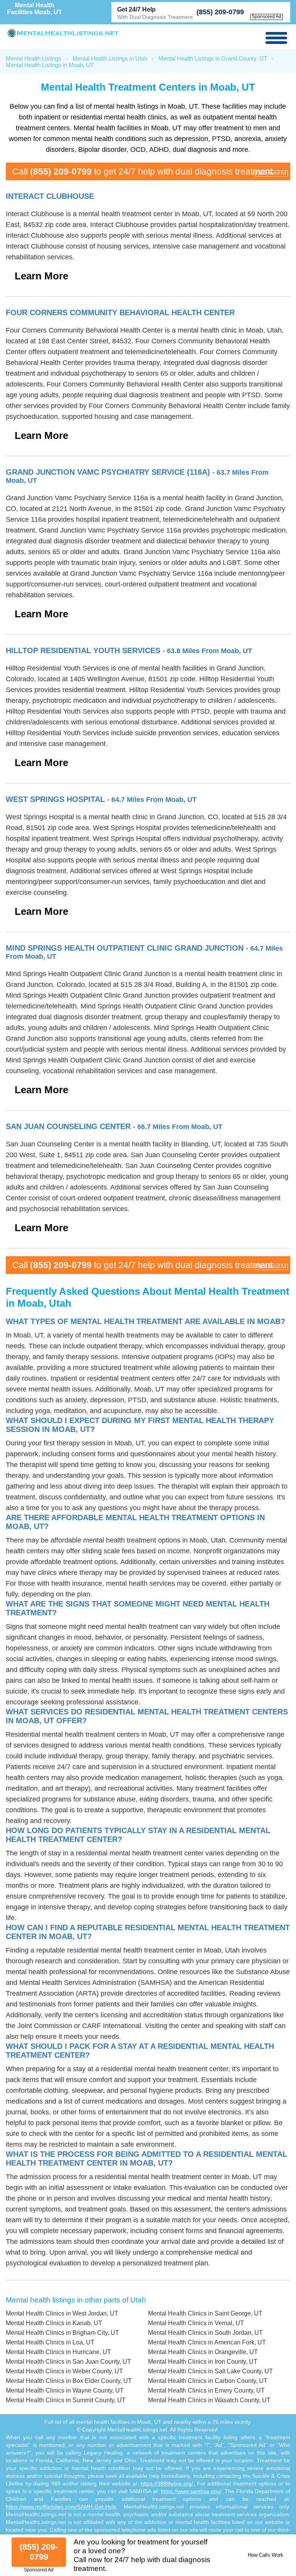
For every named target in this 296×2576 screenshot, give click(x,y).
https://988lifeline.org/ (167, 2484)
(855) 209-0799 (220, 12)
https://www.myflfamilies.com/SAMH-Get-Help (61, 2507)
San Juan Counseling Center (114, 1126)
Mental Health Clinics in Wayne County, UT (65, 2390)
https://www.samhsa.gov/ (191, 2491)
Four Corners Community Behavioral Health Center (120, 313)
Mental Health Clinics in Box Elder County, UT (69, 2381)
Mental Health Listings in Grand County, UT (213, 58)
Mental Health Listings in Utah (110, 58)
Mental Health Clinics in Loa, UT (50, 2342)
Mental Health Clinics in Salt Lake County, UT (210, 2371)
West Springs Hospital (101, 799)
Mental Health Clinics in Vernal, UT (196, 2323)
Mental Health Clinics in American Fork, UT (207, 2342)
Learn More (41, 276)
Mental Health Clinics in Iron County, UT (203, 2362)
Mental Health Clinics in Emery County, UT (206, 2390)
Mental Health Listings (34, 58)
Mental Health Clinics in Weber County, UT (64, 2371)
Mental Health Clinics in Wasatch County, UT (209, 2400)
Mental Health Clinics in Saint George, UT (205, 2313)
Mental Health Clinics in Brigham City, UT (62, 2333)
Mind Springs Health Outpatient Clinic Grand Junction (144, 952)
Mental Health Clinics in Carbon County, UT (208, 2381)
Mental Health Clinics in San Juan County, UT (68, 2362)
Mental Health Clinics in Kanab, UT (54, 2323)
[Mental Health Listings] (63, 36)
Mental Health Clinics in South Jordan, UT (205, 2333)
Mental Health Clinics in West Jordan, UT (62, 2313)
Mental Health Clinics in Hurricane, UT (58, 2352)
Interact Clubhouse (50, 196)
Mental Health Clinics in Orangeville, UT (203, 2352)
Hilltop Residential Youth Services (129, 650)
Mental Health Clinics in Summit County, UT (66, 2400)
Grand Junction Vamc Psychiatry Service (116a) (137, 476)
